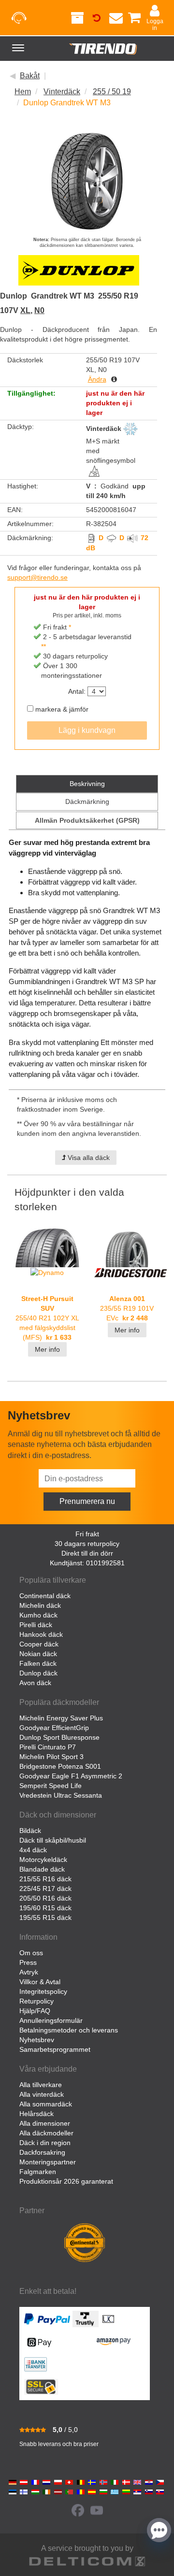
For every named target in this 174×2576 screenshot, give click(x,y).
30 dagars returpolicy (87, 1544)
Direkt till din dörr (87, 1553)
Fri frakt (87, 1534)
